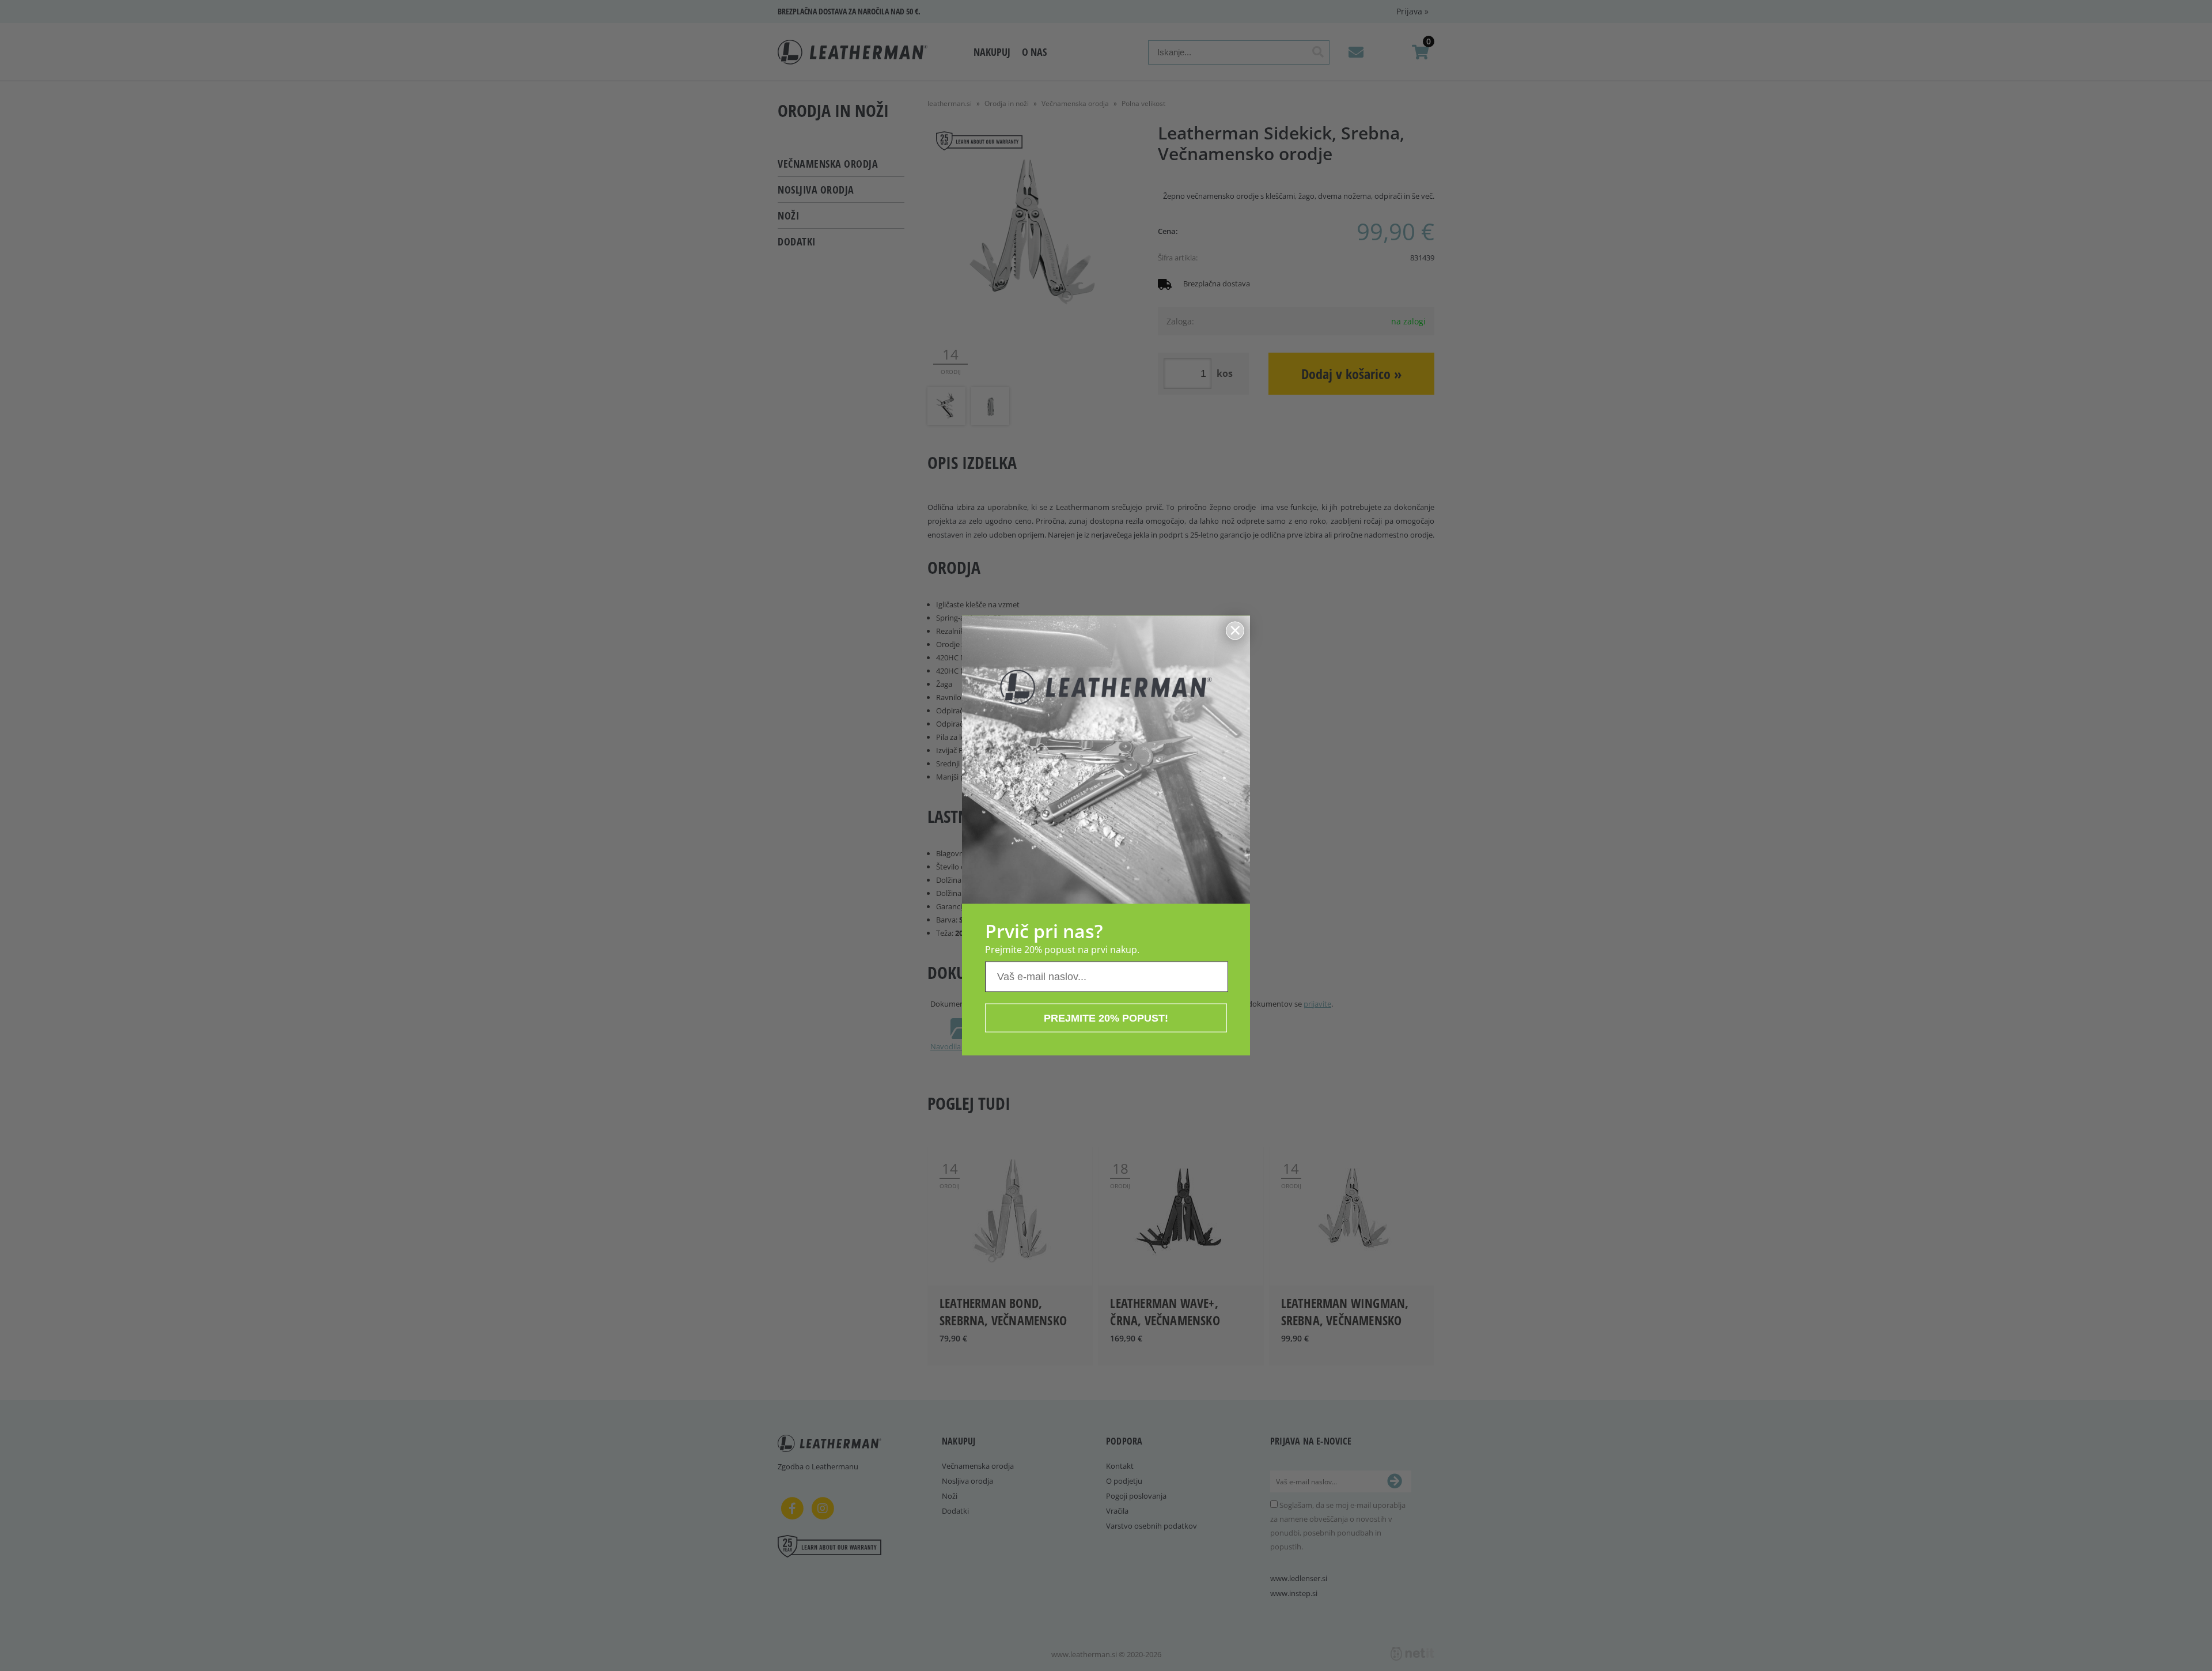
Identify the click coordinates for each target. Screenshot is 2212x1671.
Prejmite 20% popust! (1106, 1018)
